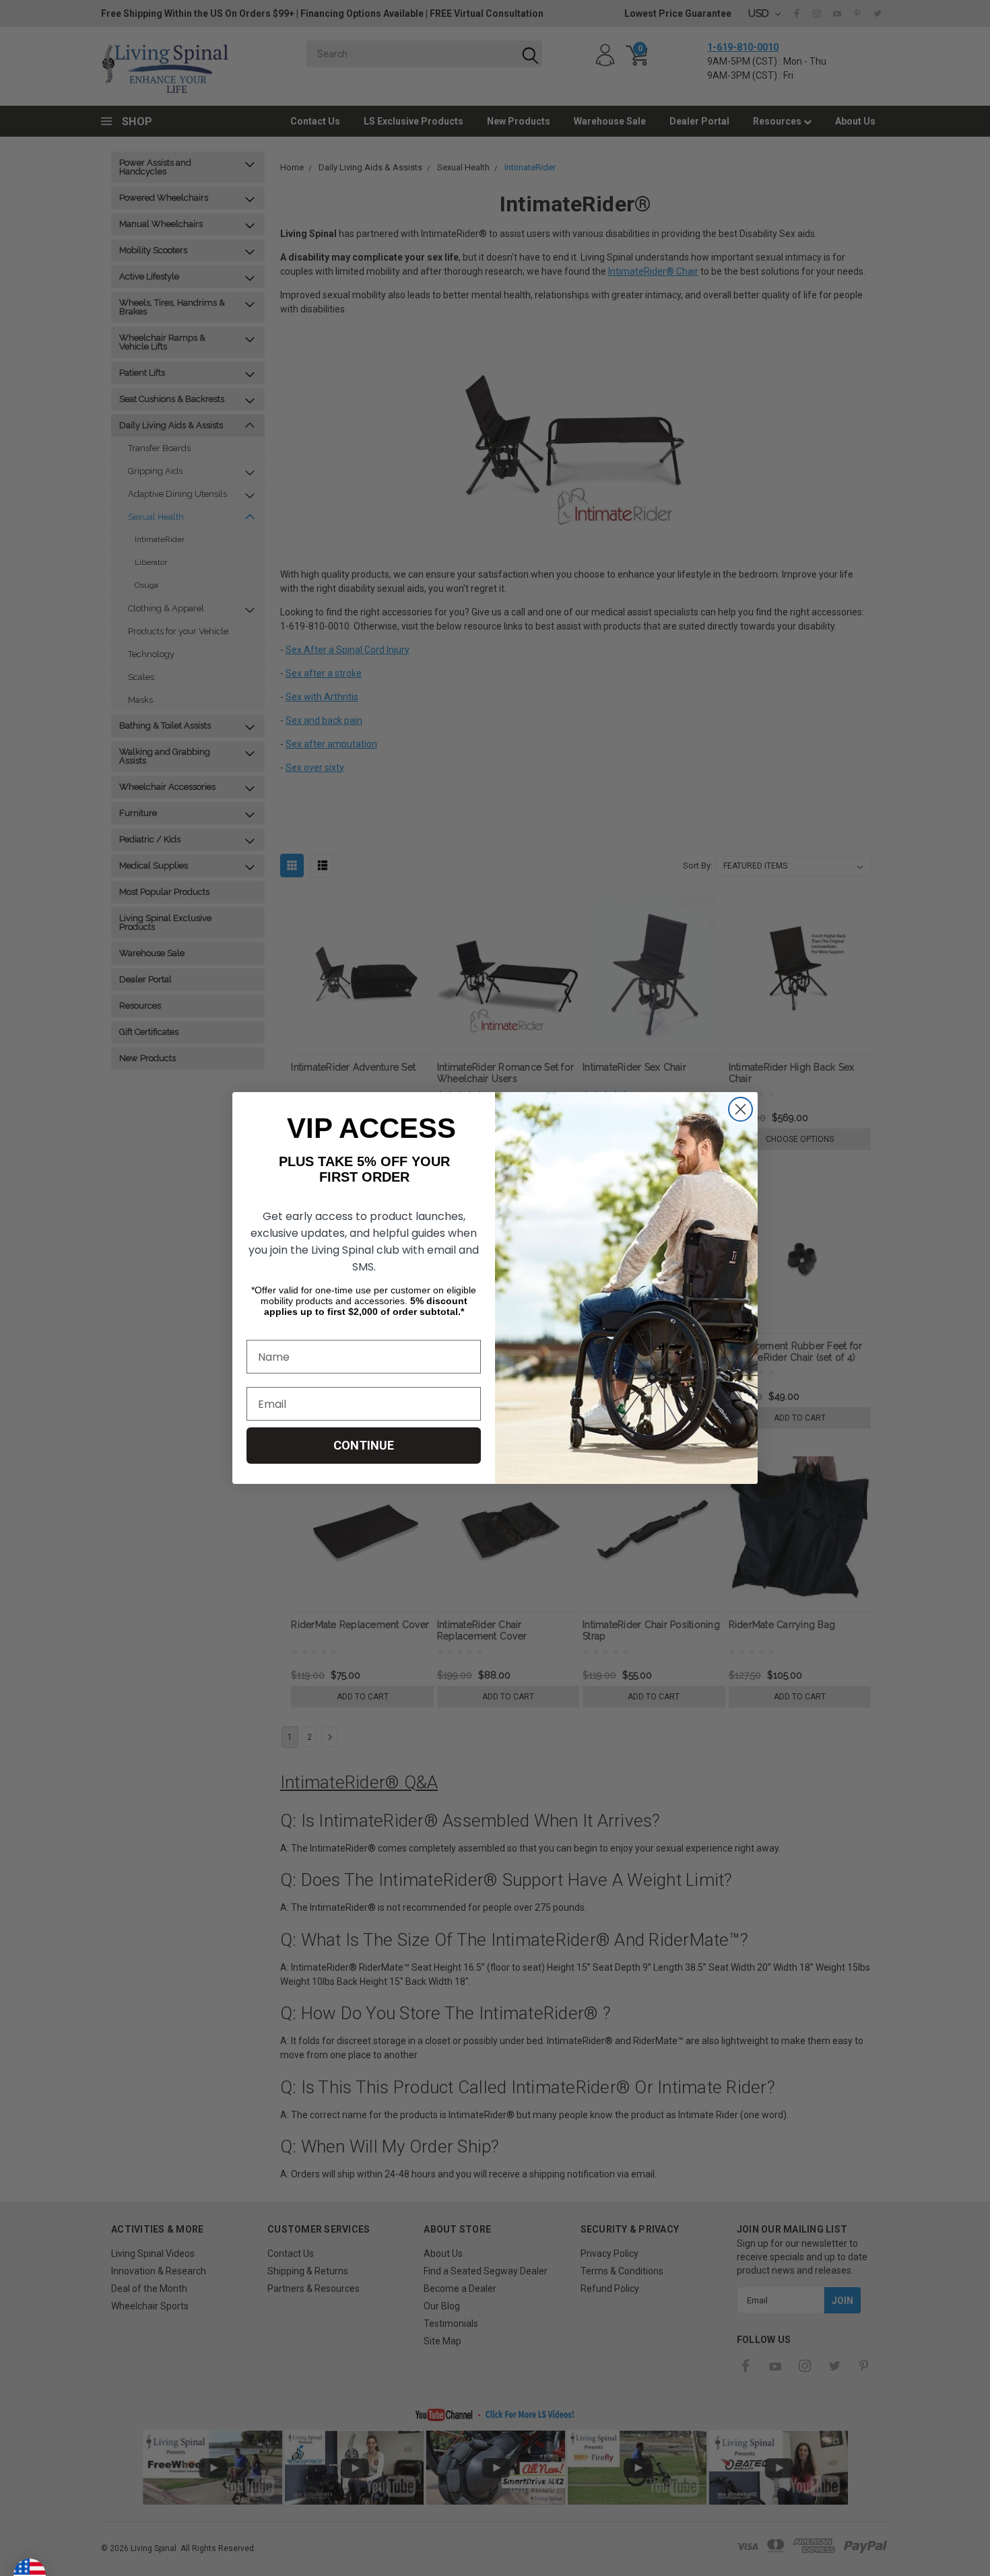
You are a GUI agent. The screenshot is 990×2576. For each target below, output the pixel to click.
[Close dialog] (740, 1109)
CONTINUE (364, 1445)
